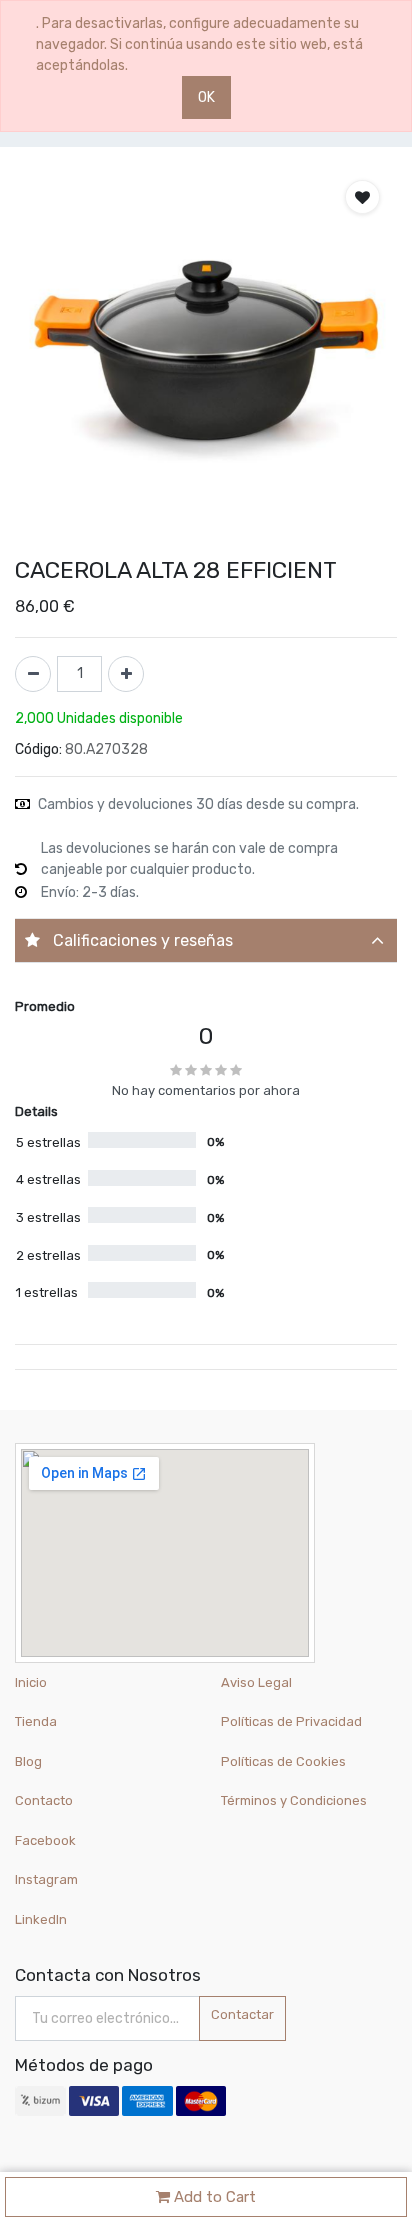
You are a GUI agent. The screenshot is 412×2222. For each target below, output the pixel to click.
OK (206, 97)
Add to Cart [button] (213, 2197)
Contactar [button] (242, 2014)
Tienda (36, 1721)
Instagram (46, 1879)
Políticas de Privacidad (291, 1721)
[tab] (206, 940)
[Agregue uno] (126, 674)
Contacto (44, 1800)
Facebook (45, 1840)
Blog (28, 1761)
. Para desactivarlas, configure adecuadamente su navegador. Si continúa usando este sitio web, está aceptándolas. (199, 44)
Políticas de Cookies (283, 1761)
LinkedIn (42, 1919)
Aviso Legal (256, 1682)
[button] (362, 197)
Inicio (31, 1682)
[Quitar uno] (33, 674)
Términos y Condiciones (294, 1800)
